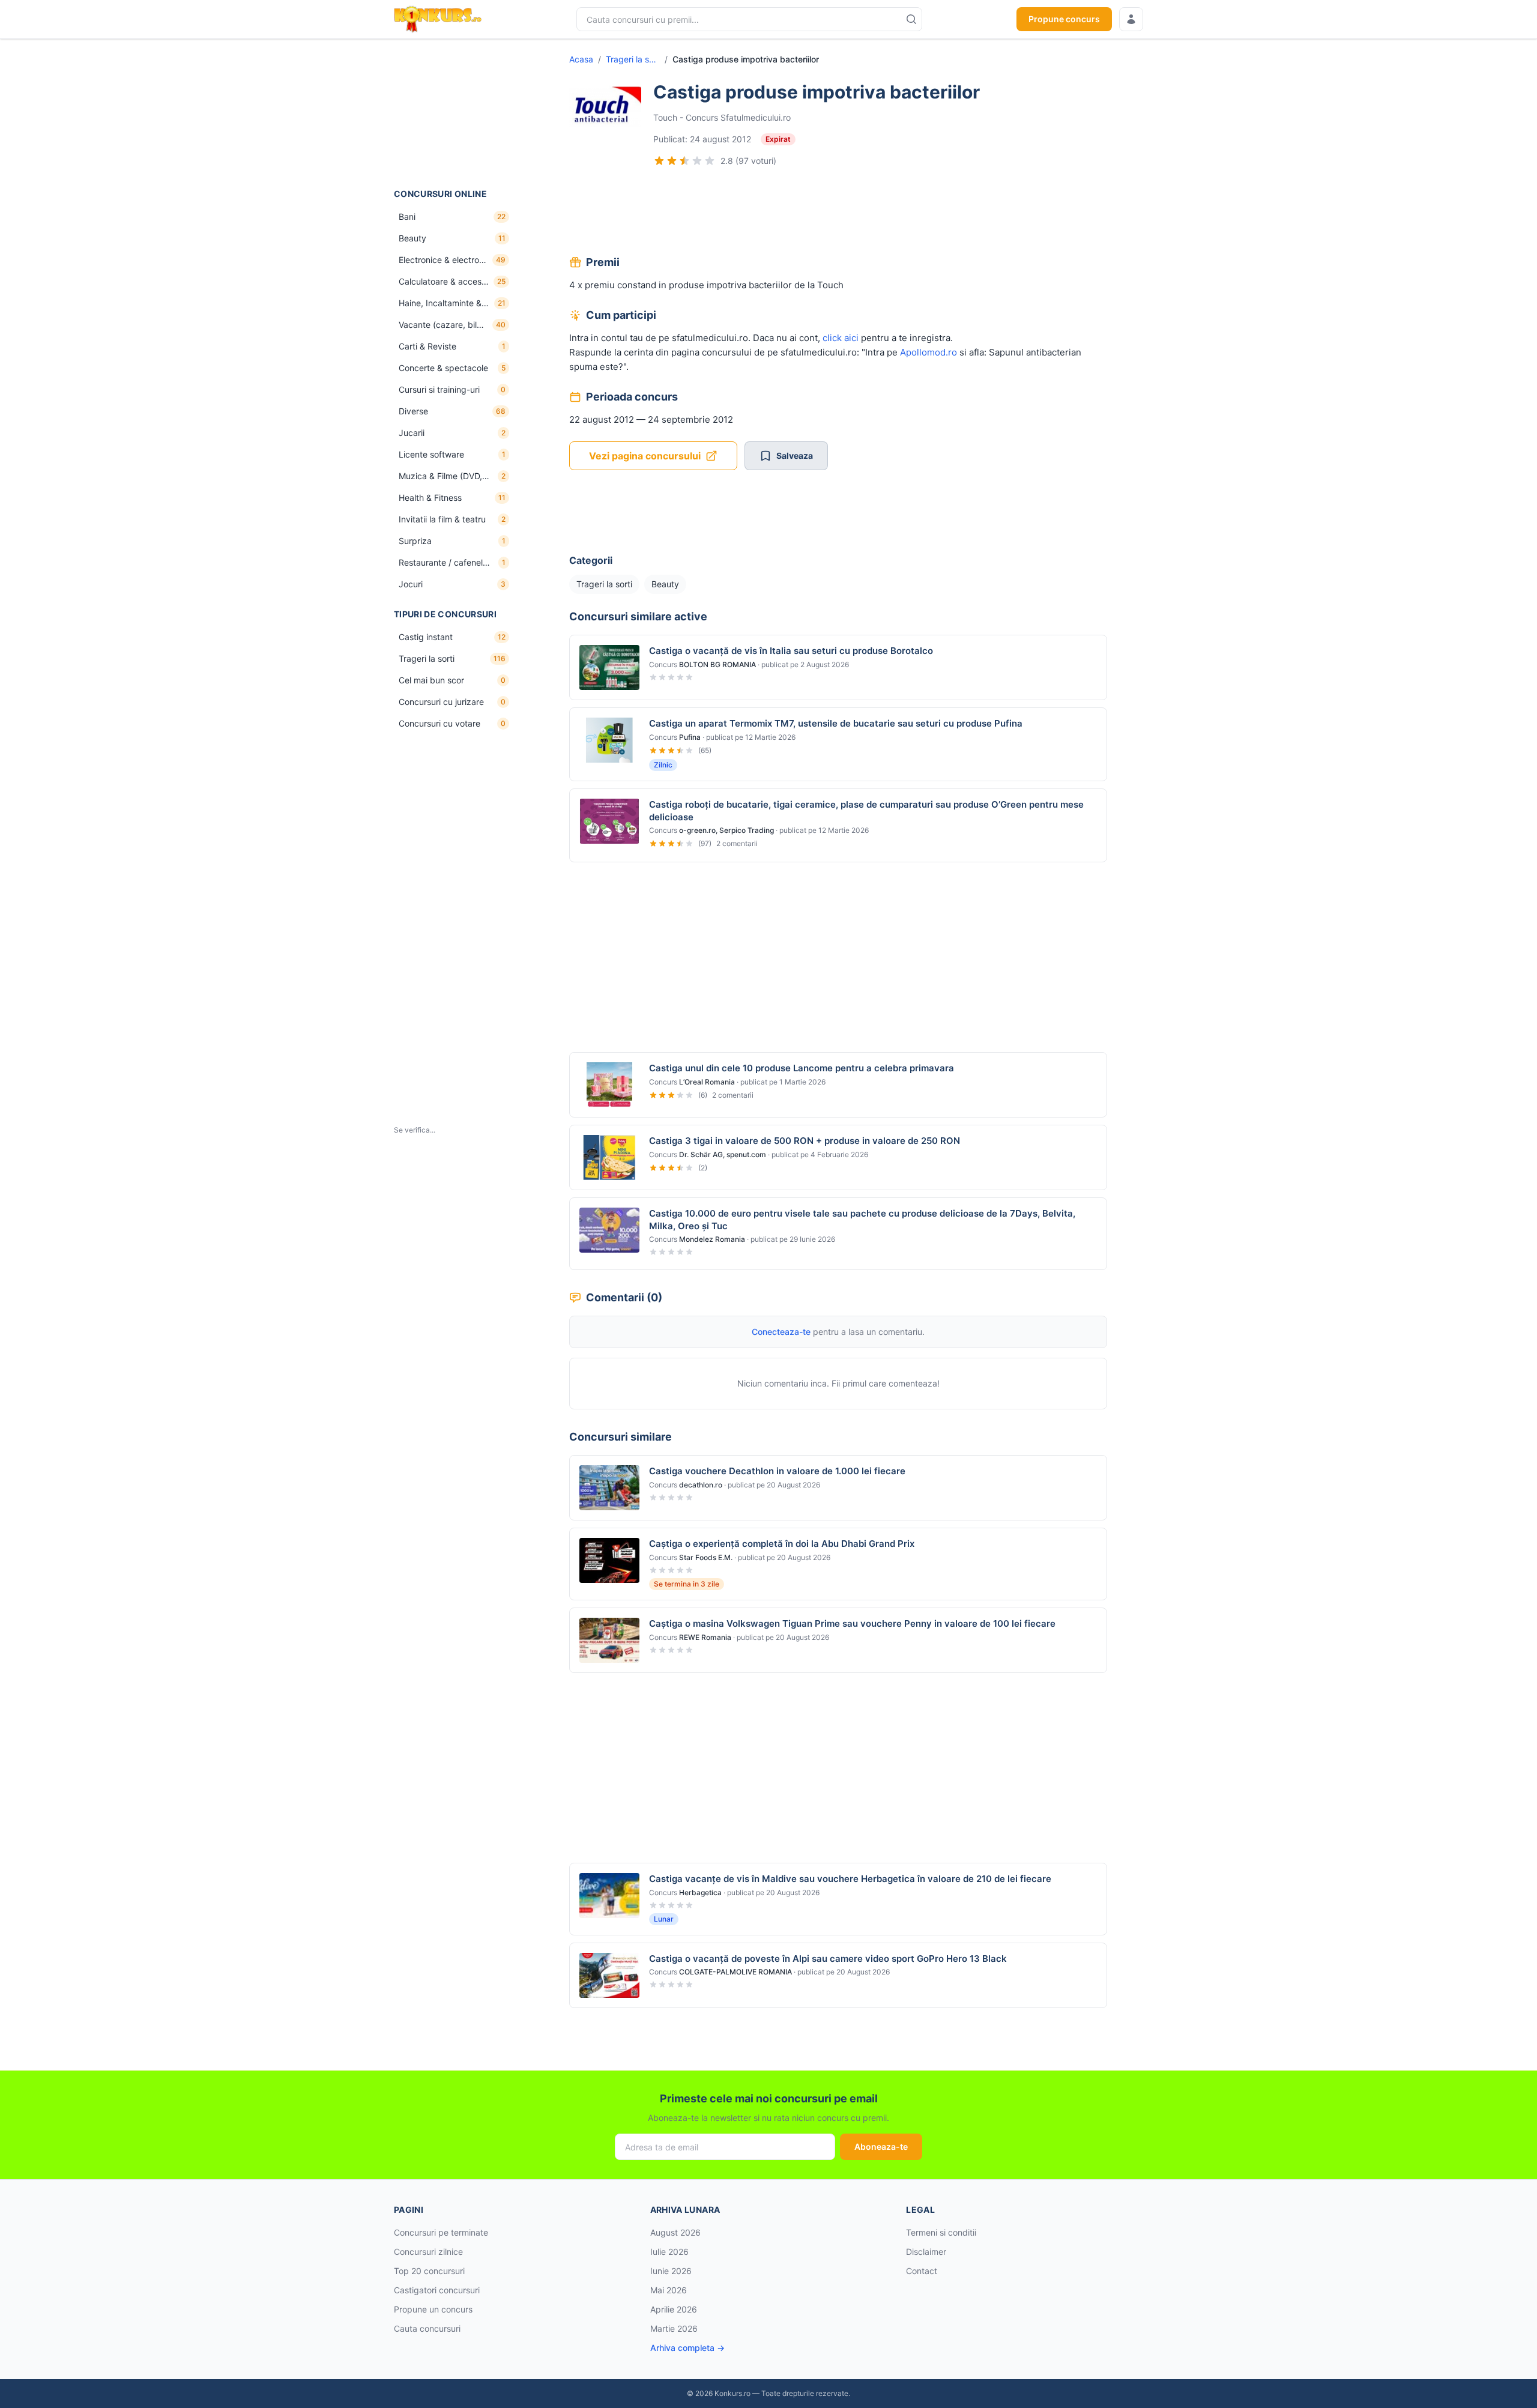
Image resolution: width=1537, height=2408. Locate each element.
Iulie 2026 (669, 2252)
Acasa (581, 59)
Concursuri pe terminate (441, 2232)
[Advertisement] (454, 113)
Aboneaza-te (881, 2146)
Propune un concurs (433, 2309)
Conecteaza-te (781, 1332)
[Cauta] (911, 19)
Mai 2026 (669, 2290)
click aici (841, 338)
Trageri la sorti (633, 59)
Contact (922, 2271)
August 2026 (675, 2232)
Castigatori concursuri (437, 2290)
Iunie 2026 (671, 2271)
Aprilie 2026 (674, 2309)
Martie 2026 (674, 2328)
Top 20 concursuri (429, 2271)
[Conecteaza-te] (1131, 19)
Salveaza (795, 455)
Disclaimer (926, 2252)
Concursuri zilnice (428, 2252)
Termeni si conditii (941, 2232)
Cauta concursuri (427, 2328)
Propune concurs (1064, 19)
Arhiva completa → (687, 2348)
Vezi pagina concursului (645, 456)
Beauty (665, 584)
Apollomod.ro (929, 352)
